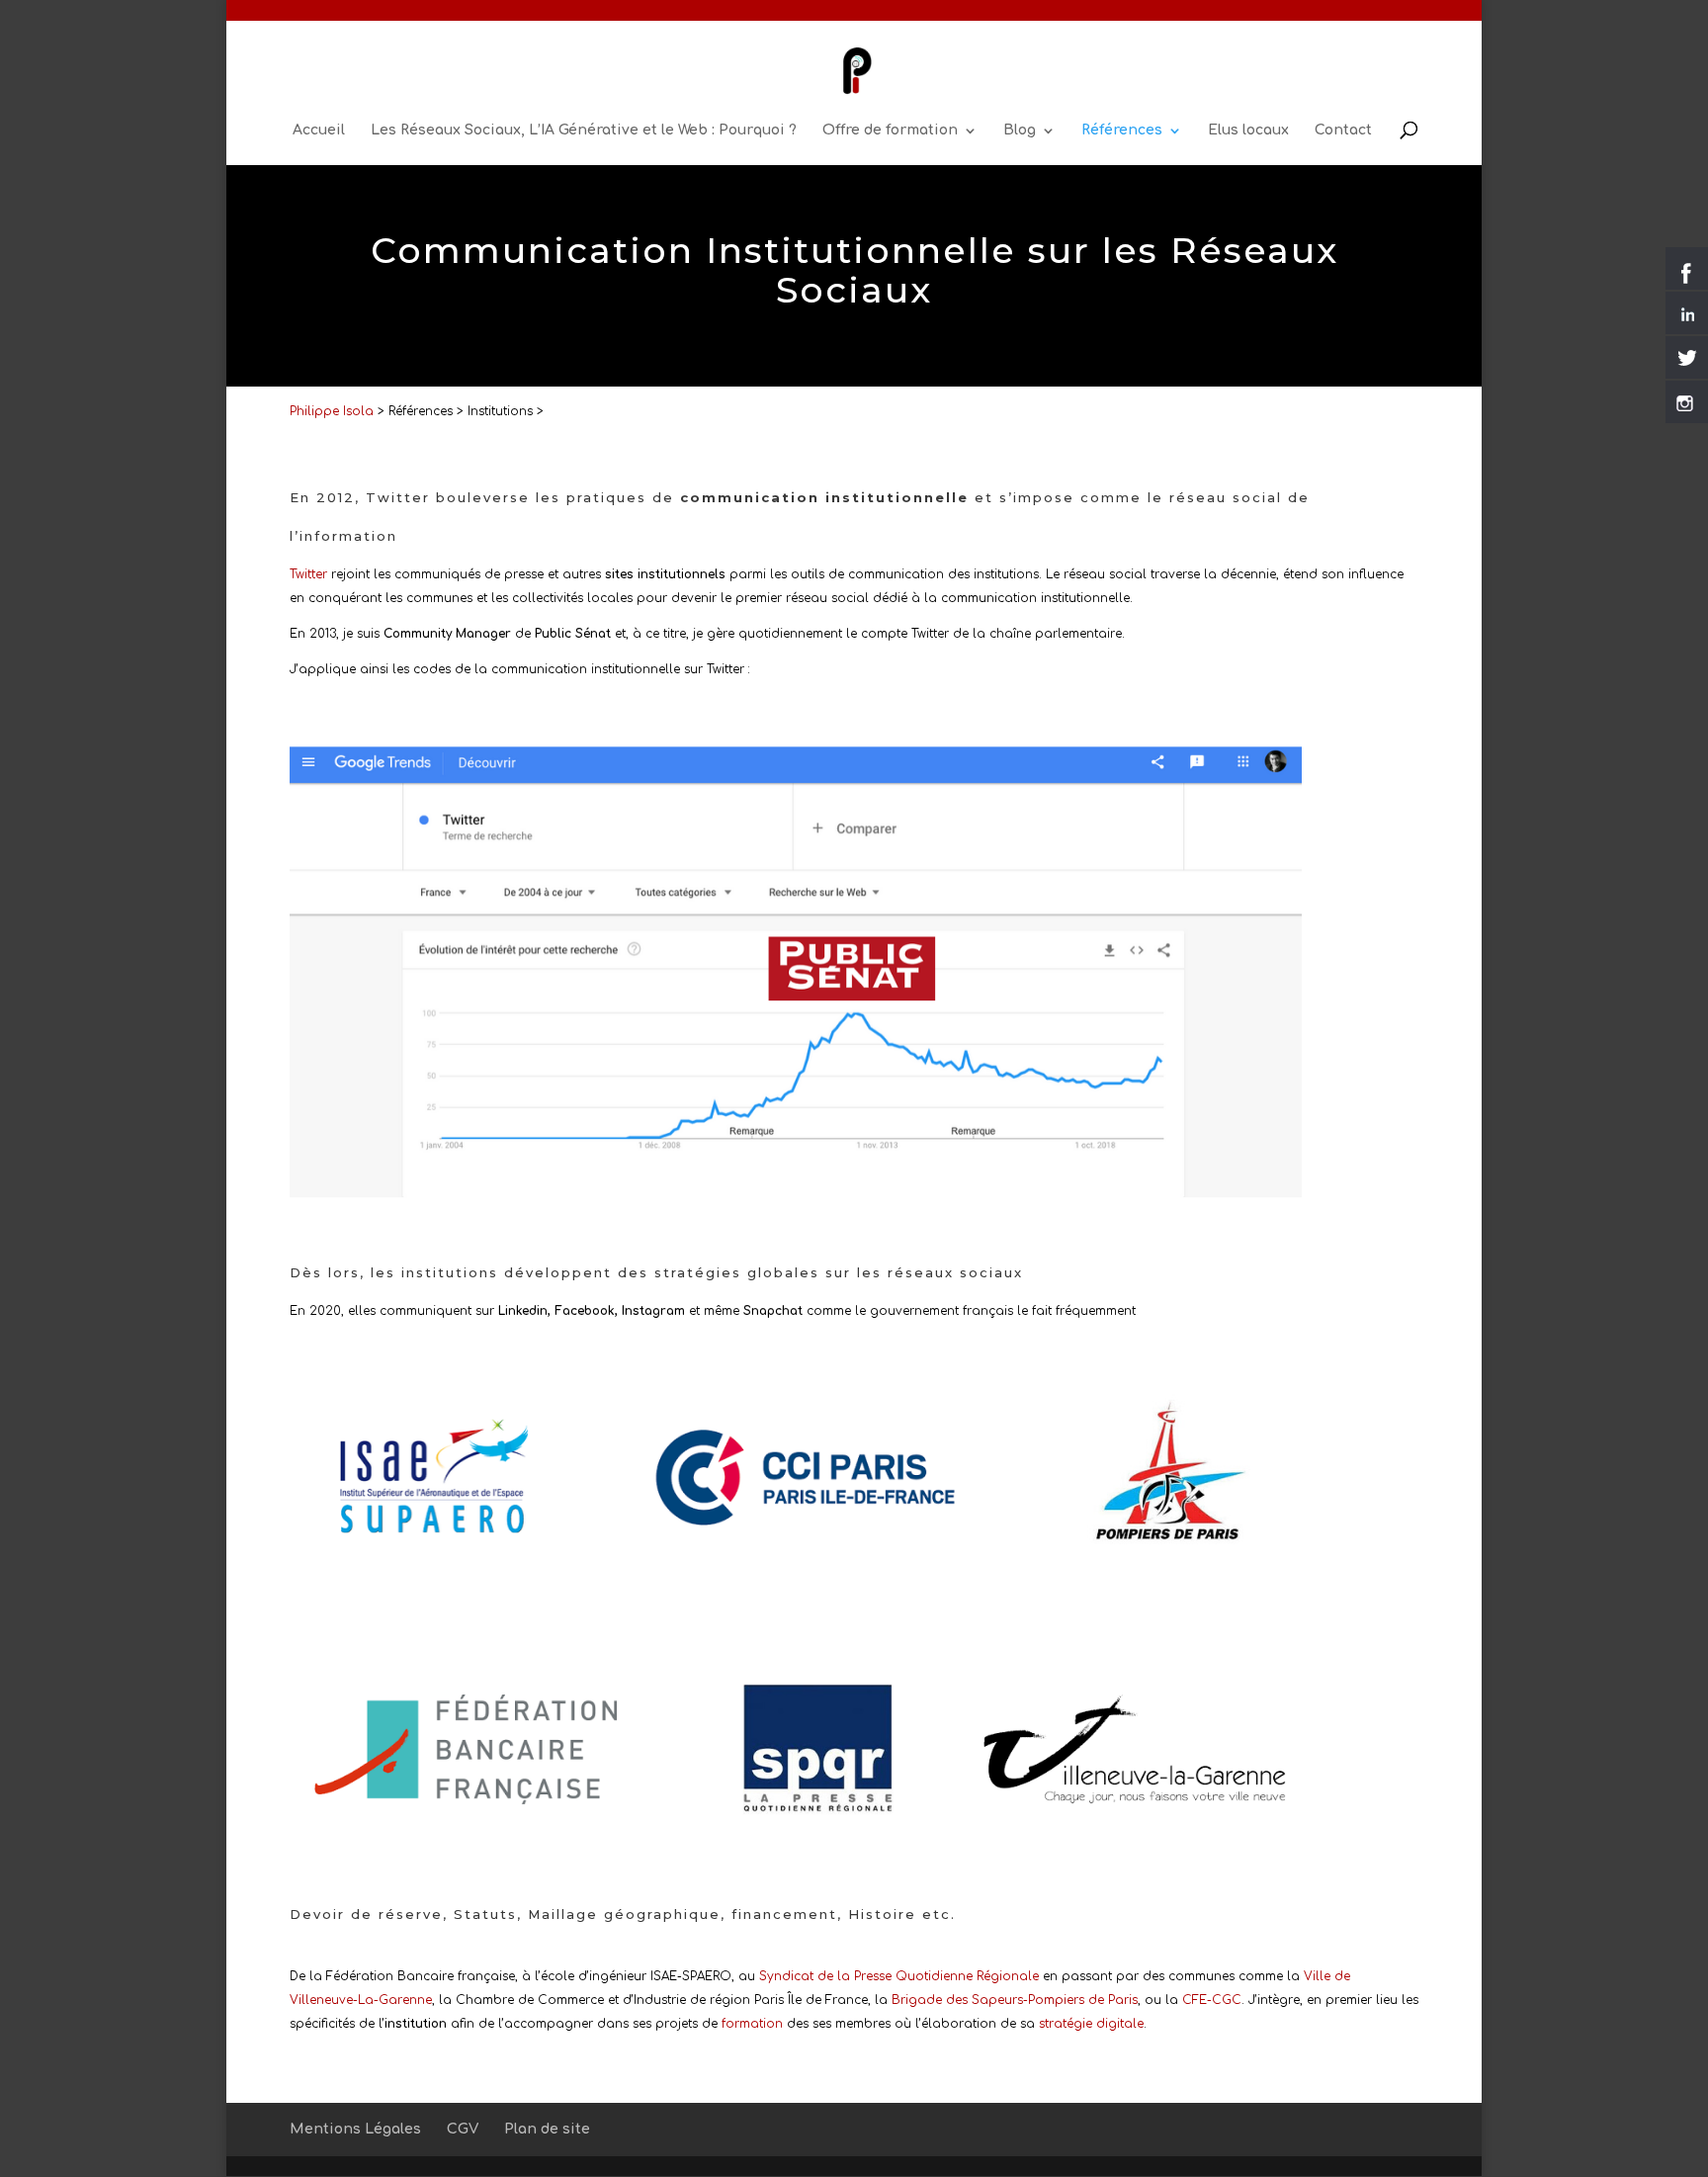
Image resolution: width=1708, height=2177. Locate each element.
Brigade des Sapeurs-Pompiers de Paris (1015, 2000)
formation (752, 2024)
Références (1122, 131)
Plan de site (547, 2129)
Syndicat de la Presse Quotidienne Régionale (899, 1976)
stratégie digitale (1091, 2024)
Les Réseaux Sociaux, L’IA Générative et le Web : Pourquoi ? (584, 131)
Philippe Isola (332, 411)
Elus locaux (1248, 131)
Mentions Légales (355, 2129)
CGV (463, 2129)
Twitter (308, 574)
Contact (1343, 131)
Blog (1020, 131)
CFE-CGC (1212, 2000)
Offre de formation (890, 131)
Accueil (319, 131)
